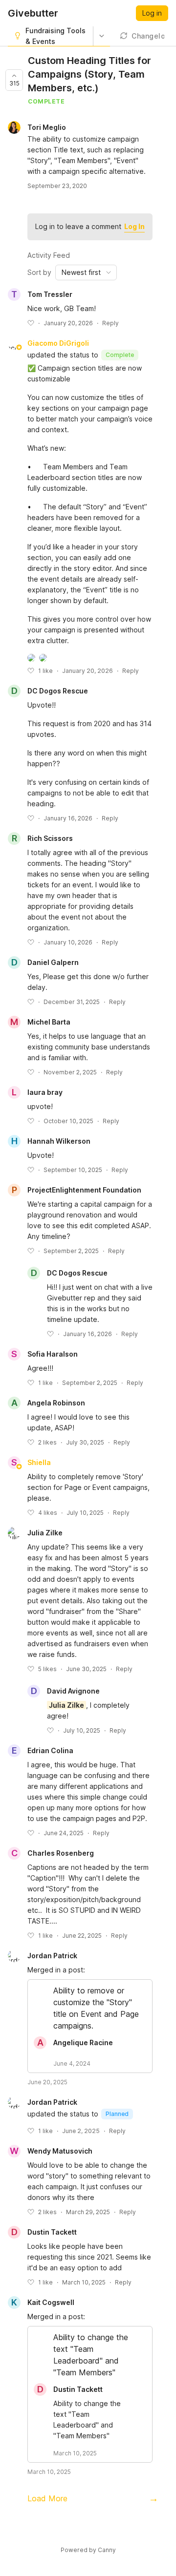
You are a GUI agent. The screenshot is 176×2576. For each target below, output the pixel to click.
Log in (152, 13)
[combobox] (86, 272)
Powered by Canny (88, 2550)
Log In (134, 226)
